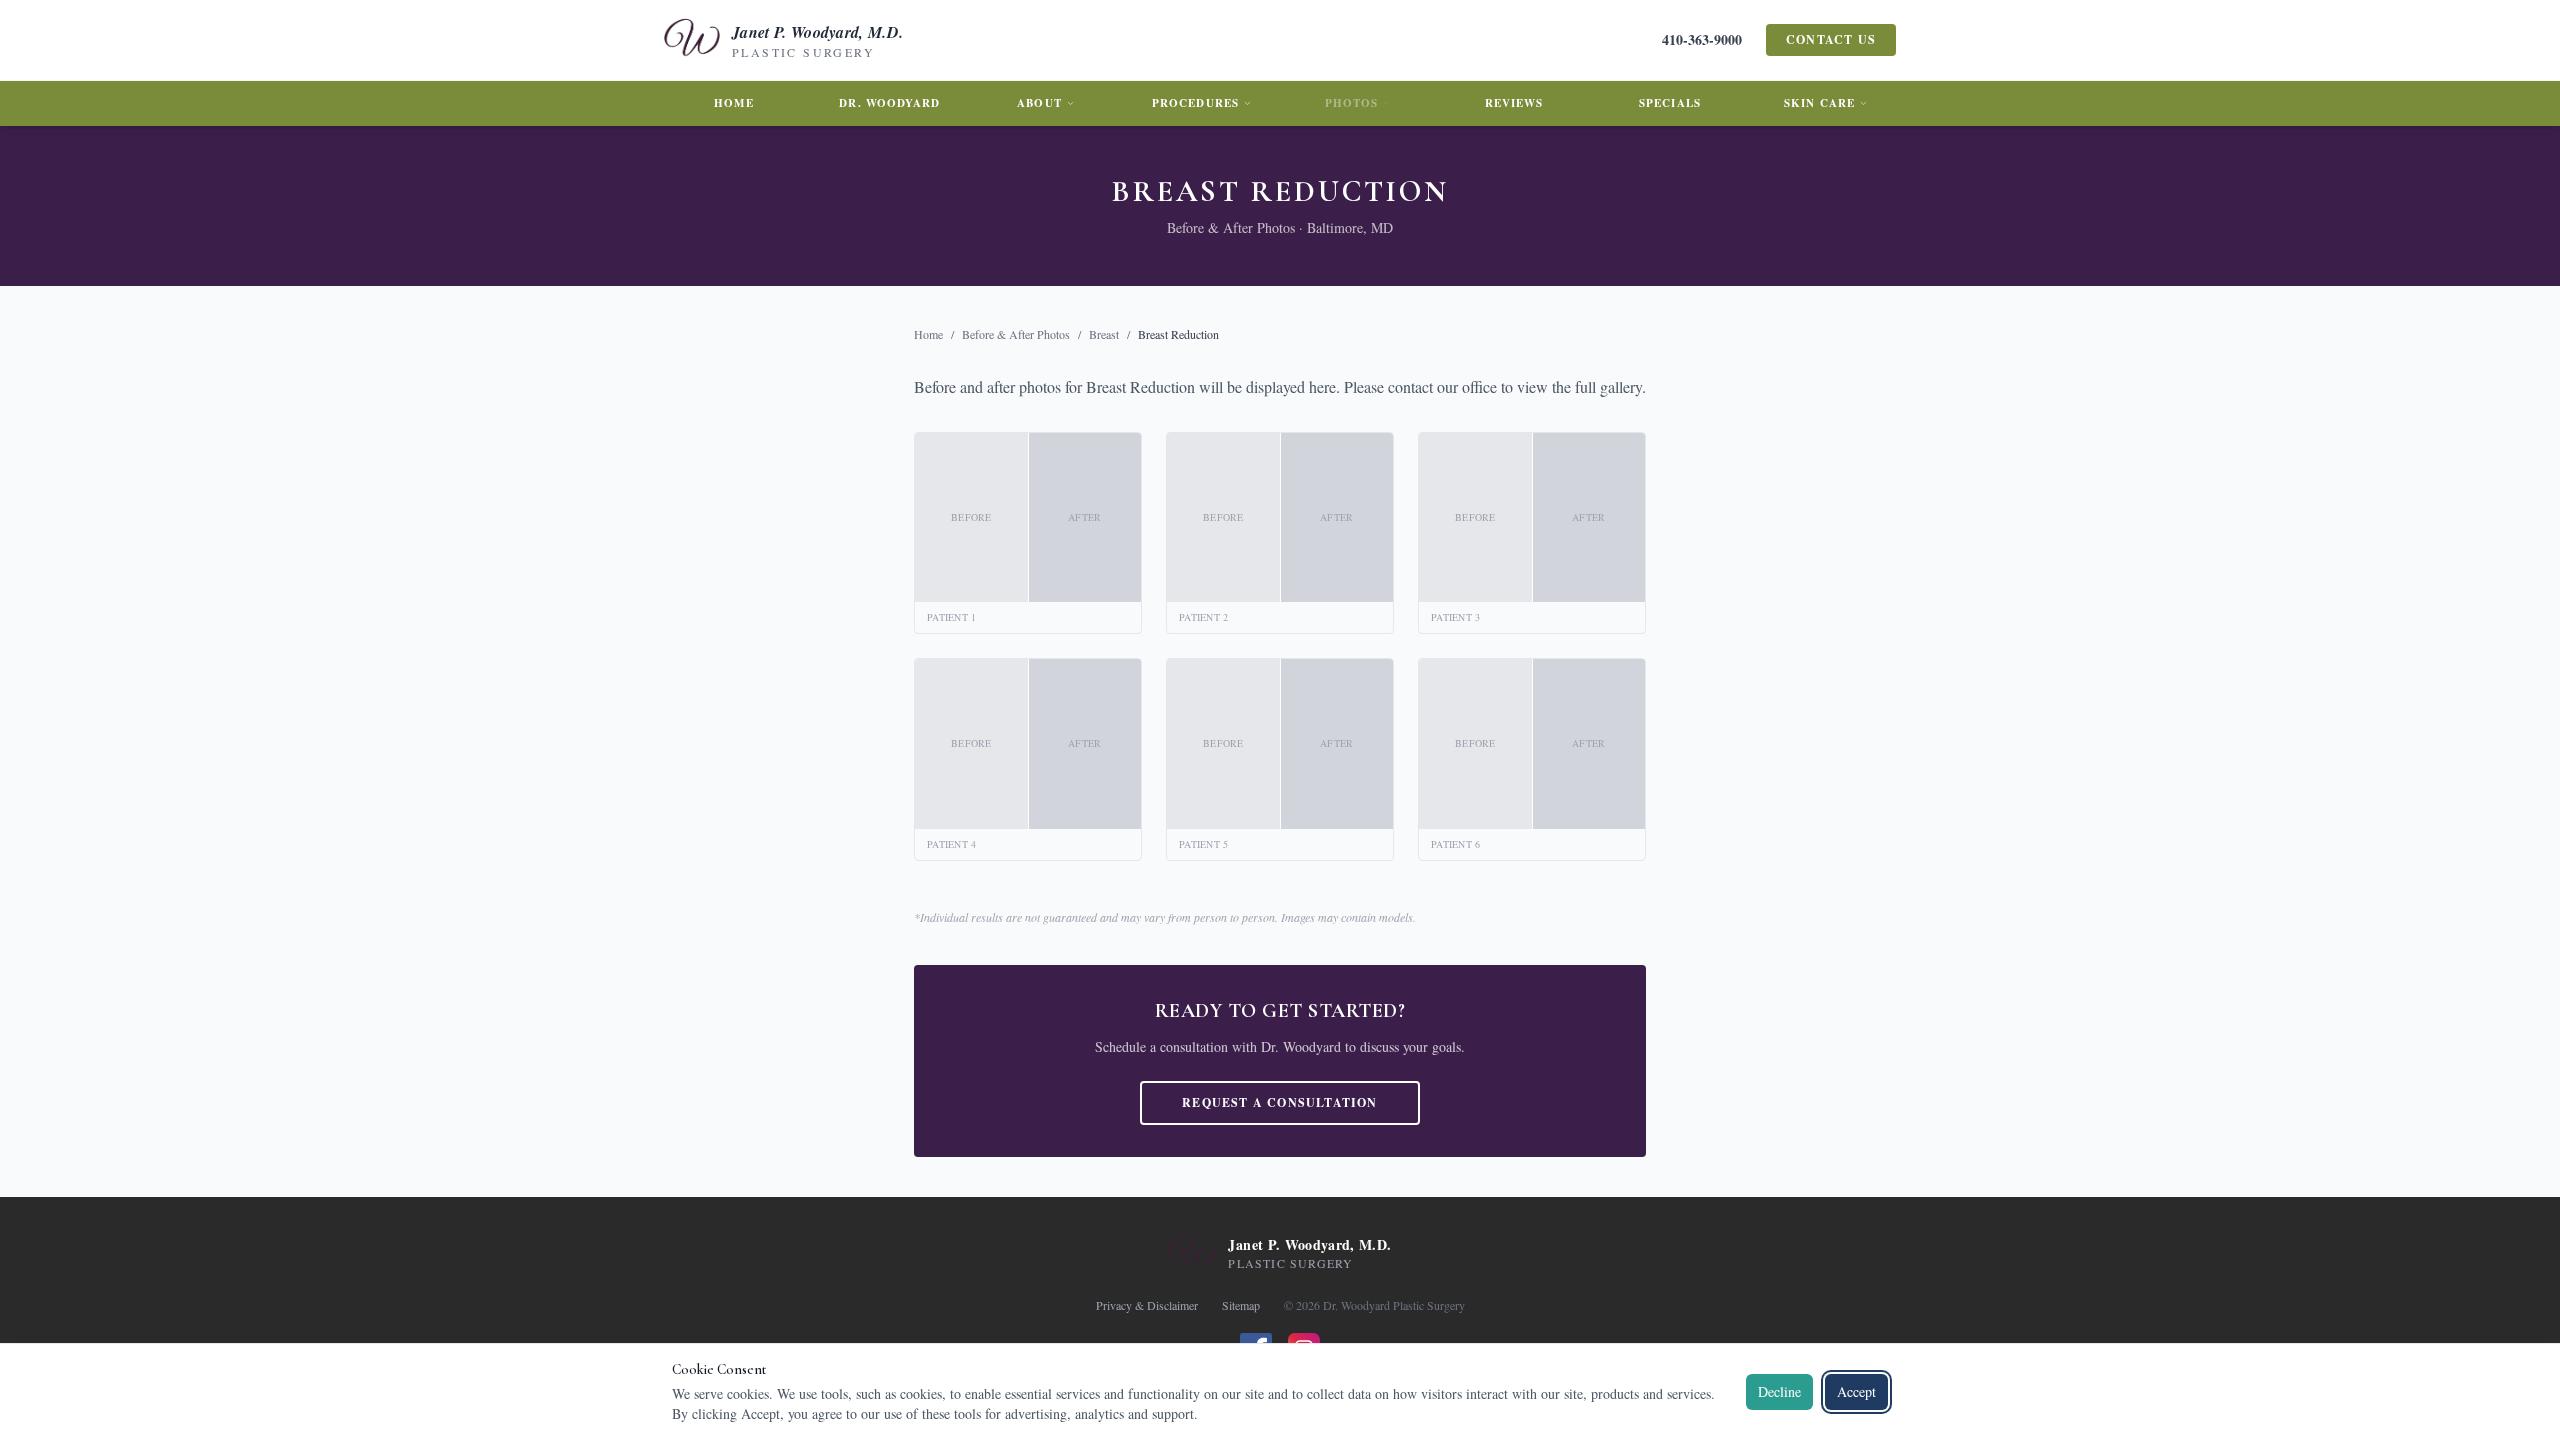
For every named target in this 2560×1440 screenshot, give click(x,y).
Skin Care (1819, 103)
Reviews (1514, 103)
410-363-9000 (1702, 40)
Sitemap (1241, 1305)
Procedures (1195, 103)
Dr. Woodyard (889, 103)
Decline (1779, 1391)
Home (733, 103)
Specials (1670, 103)
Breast (1104, 334)
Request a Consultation (1279, 1102)
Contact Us (1831, 39)
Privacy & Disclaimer (1147, 1305)
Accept (1856, 1391)
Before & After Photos (1016, 334)
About (1039, 103)
